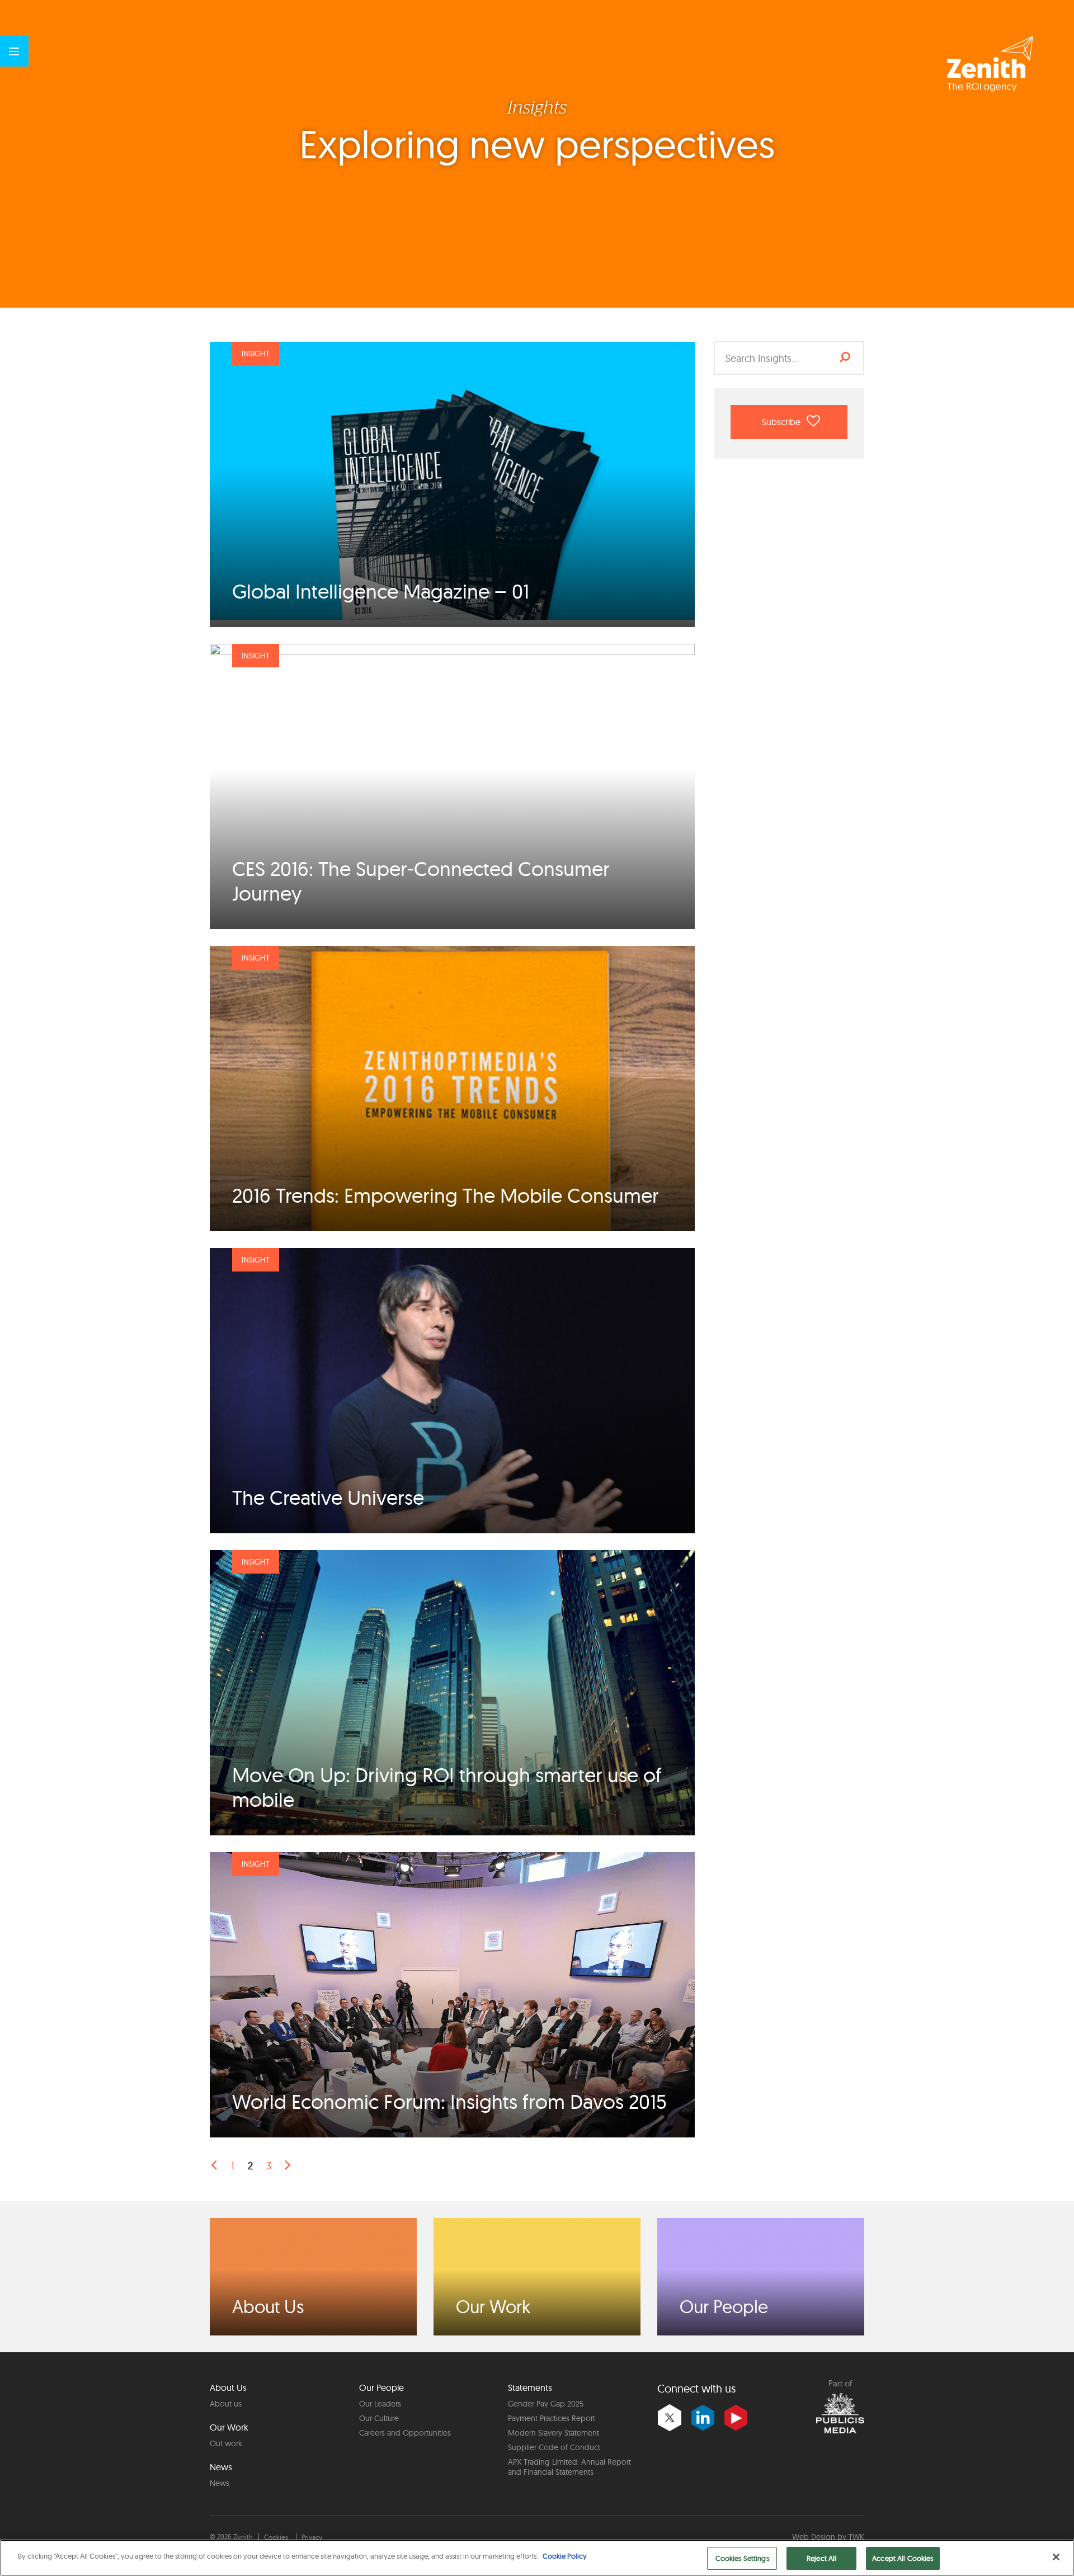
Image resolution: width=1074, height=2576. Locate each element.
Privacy (312, 2537)
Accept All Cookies (903, 2558)
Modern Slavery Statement (554, 2433)
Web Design (814, 2537)
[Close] (1056, 2557)
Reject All (821, 2558)
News (220, 2483)
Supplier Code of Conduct (554, 2447)
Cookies (276, 2537)
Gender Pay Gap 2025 (546, 2404)
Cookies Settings (742, 2558)
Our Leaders (380, 2404)
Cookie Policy (565, 2556)
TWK (856, 2537)
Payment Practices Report (552, 2418)
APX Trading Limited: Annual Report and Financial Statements (569, 2467)
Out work (226, 2443)
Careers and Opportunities (405, 2433)
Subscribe (782, 422)
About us (226, 2404)
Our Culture (379, 2418)
